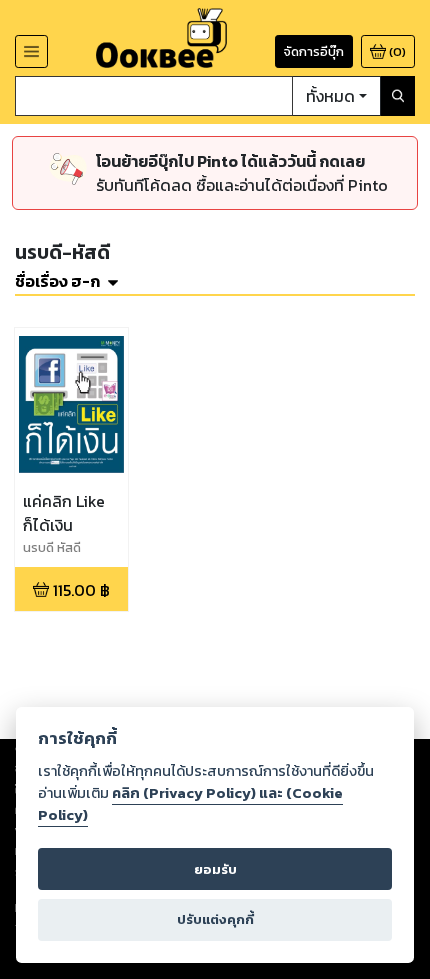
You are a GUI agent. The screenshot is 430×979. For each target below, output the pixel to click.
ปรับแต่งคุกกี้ (215, 919)
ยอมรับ (215, 869)
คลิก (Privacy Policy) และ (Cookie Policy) (190, 804)
